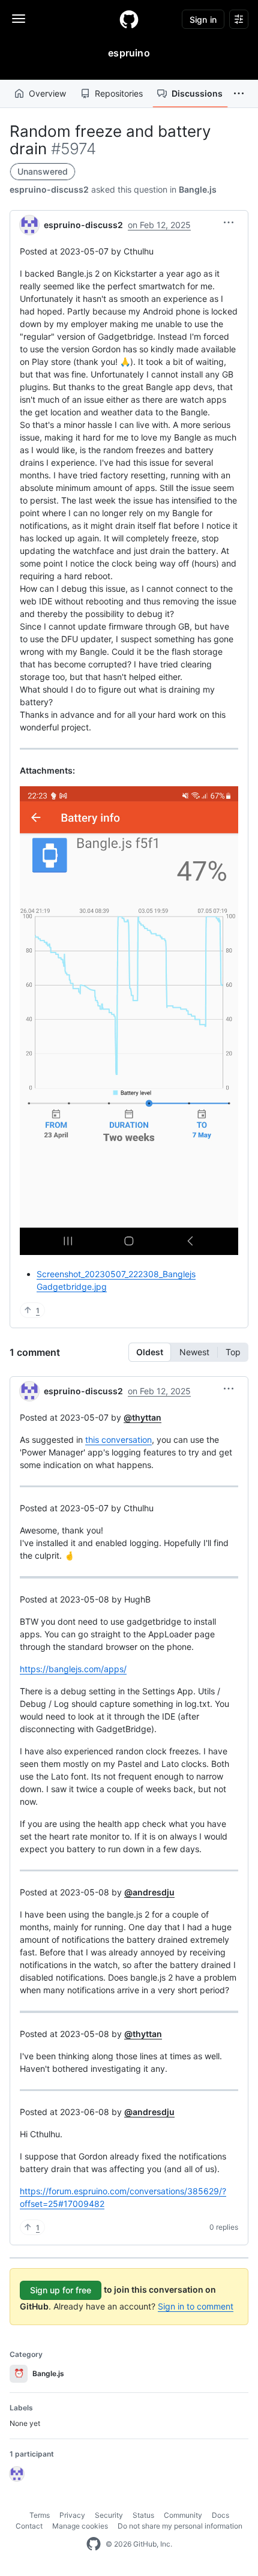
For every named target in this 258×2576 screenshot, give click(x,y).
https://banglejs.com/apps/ (73, 1669)
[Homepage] (129, 19)
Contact (29, 2526)
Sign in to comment (196, 2306)
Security (109, 2515)
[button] (239, 94)
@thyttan (142, 1417)
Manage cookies (80, 2526)
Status (143, 2515)
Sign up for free (61, 2290)
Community (183, 2515)
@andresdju (149, 1892)
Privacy (72, 2515)
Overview (47, 93)
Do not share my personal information (180, 2526)
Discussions (197, 93)
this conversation (118, 1440)
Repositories (119, 93)
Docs (220, 2515)
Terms (40, 2515)
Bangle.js (198, 189)
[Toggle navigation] (19, 19)
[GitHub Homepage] (94, 2544)
